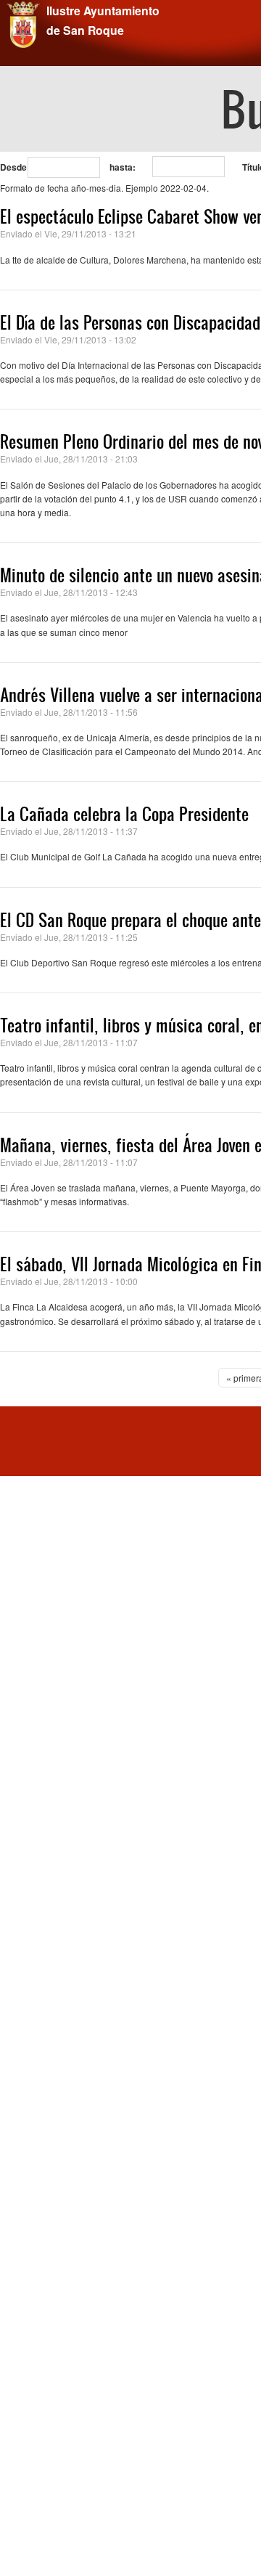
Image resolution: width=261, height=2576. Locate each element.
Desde (13, 167)
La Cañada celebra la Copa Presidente (124, 814)
